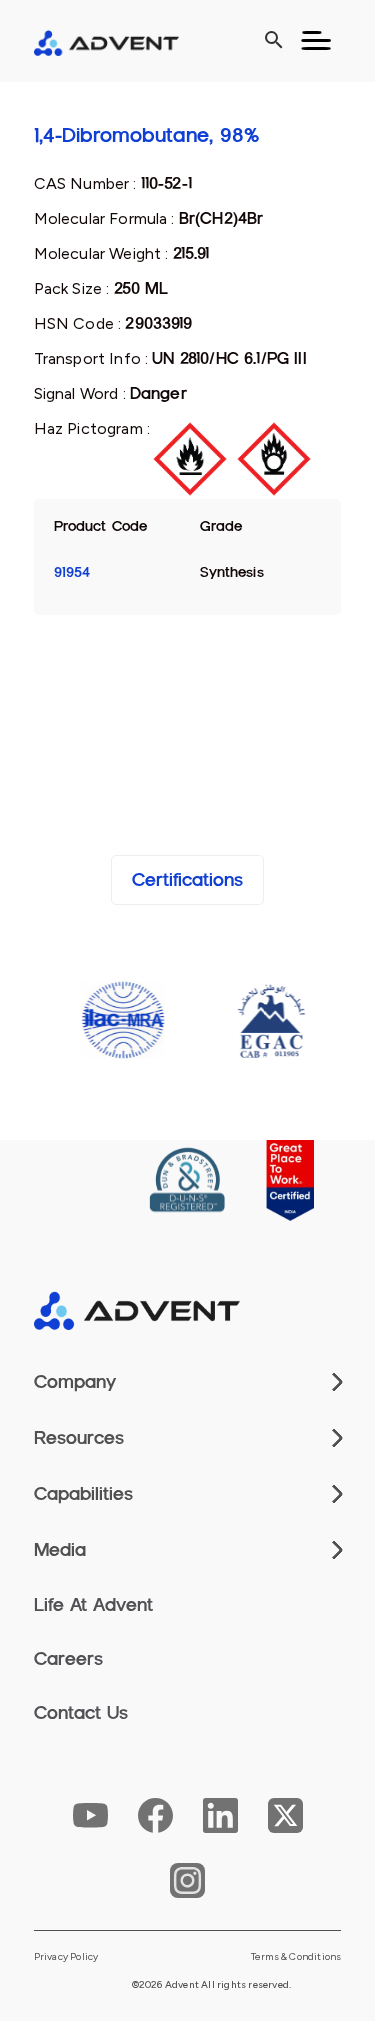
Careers (68, 1659)
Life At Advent (93, 1605)
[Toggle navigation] (316, 41)
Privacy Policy (66, 1957)
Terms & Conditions (296, 1957)
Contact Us (81, 1713)
